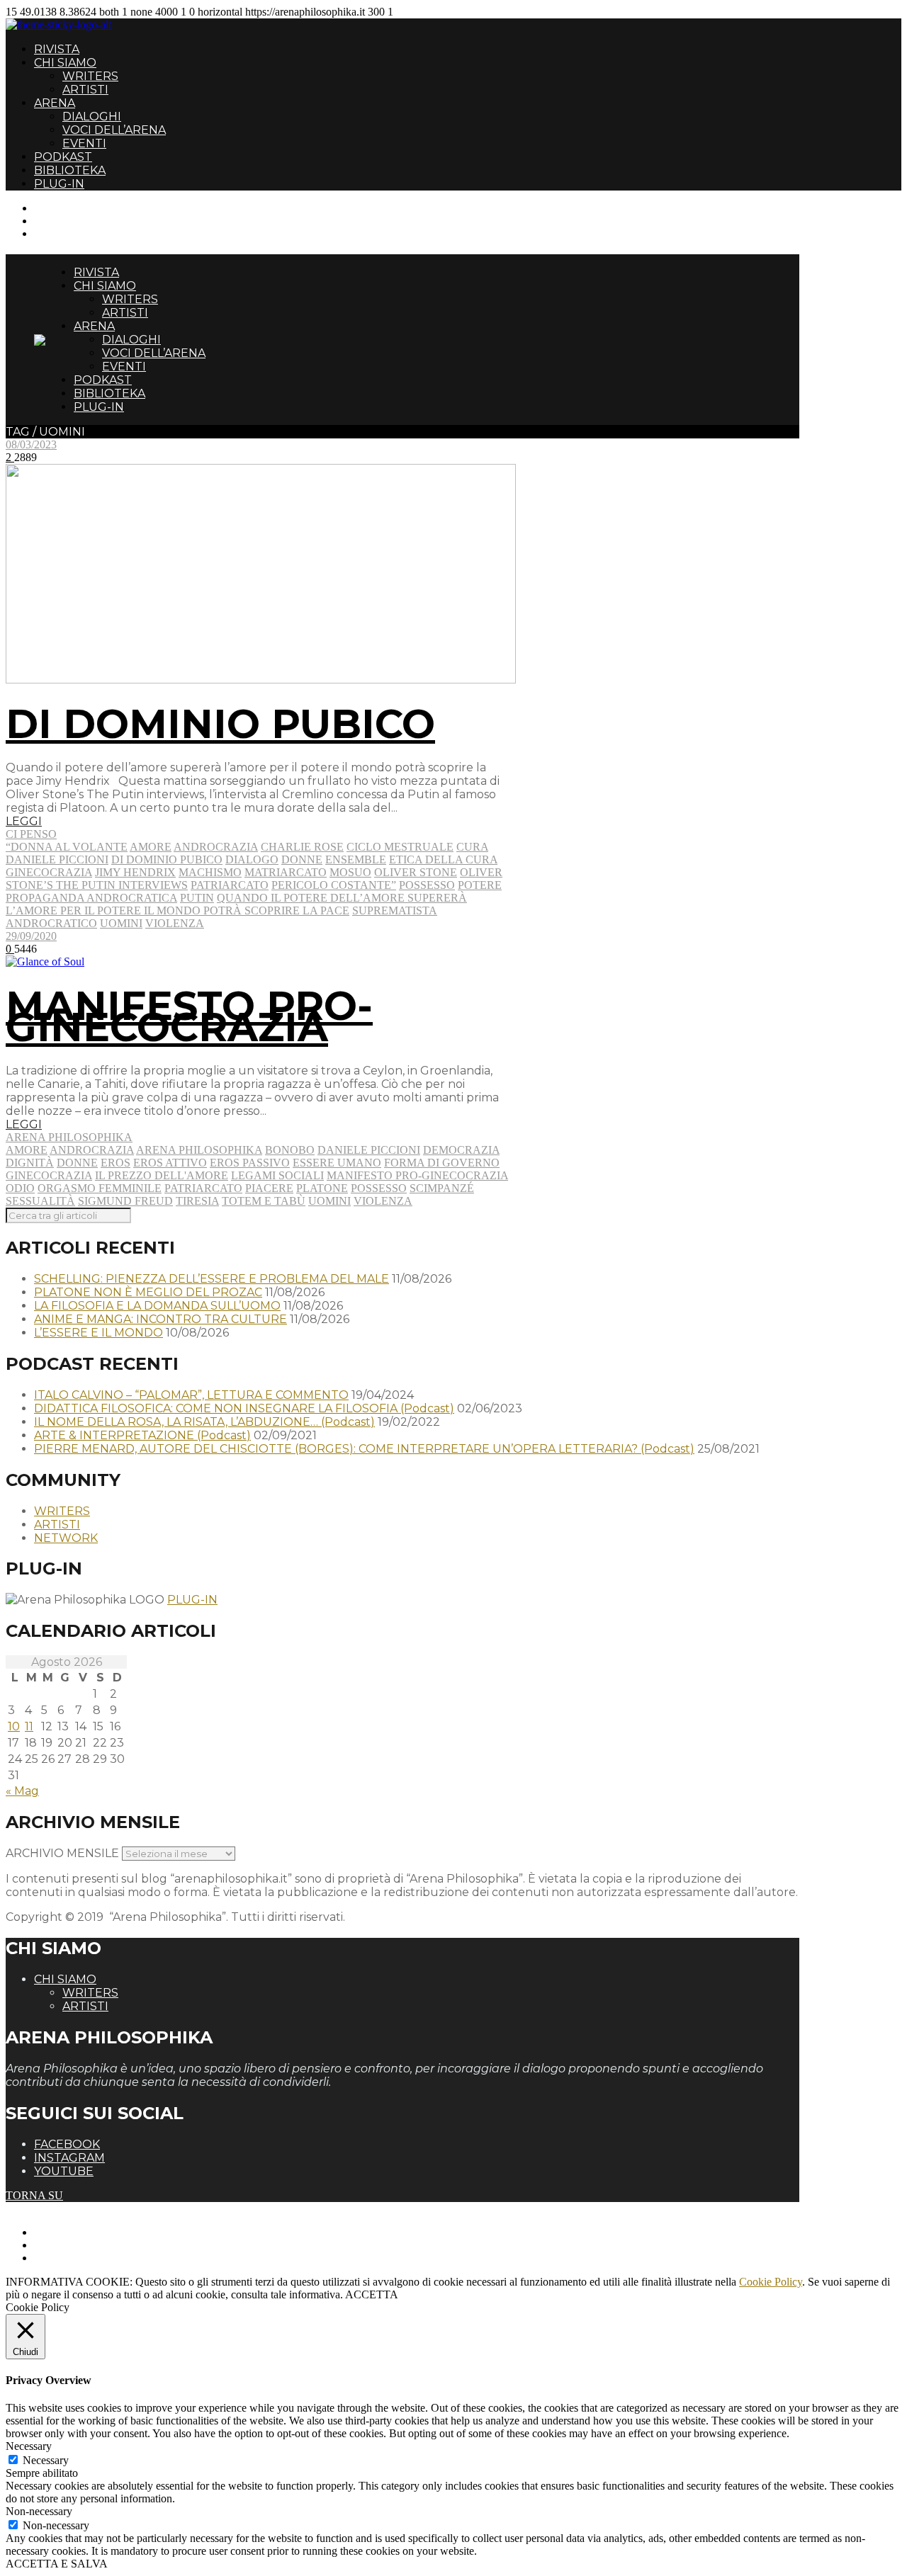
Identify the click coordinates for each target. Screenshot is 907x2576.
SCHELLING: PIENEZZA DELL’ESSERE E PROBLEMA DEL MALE (212, 1279)
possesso (427, 885)
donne (302, 859)
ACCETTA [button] (372, 2294)
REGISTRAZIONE (80, 221)
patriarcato (230, 885)
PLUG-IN (59, 184)
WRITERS (90, 76)
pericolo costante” (334, 885)
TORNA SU (34, 2195)
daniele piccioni (57, 859)
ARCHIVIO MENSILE (62, 1853)
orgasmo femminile (100, 1188)
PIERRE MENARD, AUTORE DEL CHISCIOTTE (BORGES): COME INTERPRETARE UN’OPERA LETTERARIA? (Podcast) (364, 1449)
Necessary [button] (29, 2446)
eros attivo (170, 1163)
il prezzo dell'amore (162, 1175)
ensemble (356, 859)
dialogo (252, 859)
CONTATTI (62, 208)
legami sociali (277, 1175)
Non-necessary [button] (39, 2511)
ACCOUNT (62, 233)
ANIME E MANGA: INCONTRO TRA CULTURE (160, 1319)
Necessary (46, 2460)
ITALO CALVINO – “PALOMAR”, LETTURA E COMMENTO (191, 1395)
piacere (269, 1188)
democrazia (461, 1150)
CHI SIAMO (65, 63)
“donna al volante (67, 847)
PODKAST (63, 157)
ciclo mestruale (400, 847)
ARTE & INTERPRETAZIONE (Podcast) (142, 1435)
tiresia (197, 1201)
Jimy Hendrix (135, 872)
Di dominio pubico (167, 859)
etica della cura (443, 859)
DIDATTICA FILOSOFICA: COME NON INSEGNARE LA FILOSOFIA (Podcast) (244, 1408)
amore (151, 847)
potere (480, 885)
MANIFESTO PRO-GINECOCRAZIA (189, 1016)
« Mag (22, 1791)
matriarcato (286, 872)
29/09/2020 (31, 936)
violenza (175, 923)
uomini (121, 923)
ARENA (55, 103)
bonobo (290, 1150)
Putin (197, 898)
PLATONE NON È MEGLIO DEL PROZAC (148, 1292)
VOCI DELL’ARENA (114, 130)
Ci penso (31, 834)
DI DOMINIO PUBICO (220, 724)
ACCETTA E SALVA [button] (57, 2564)
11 (29, 1726)
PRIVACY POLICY (81, 2245)
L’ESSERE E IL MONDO (98, 1333)
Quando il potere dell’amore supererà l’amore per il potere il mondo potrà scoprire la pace (236, 904)
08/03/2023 (31, 444)
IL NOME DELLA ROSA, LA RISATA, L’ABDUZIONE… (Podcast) (204, 1422)
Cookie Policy (771, 2282)
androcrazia (216, 847)
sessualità (40, 1201)
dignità (30, 1163)
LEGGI (24, 821)
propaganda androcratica (91, 898)
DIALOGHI (92, 117)
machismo (210, 872)
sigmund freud (125, 1201)
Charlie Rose (302, 847)
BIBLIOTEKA (70, 170)
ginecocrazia (49, 872)
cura (472, 847)
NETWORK (66, 1538)
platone (322, 1188)
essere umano (337, 1163)
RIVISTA (57, 49)
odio (20, 1188)
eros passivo (250, 1163)
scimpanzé (442, 1188)
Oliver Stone (416, 872)
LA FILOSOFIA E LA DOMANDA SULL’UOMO (157, 1306)
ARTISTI (85, 90)
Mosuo (350, 872)
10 (14, 1726)
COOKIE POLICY (78, 2258)
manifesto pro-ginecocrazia (417, 1175)
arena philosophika (199, 1150)
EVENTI (84, 143)
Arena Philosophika (69, 1137)
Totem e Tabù (264, 1201)
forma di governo (442, 1163)
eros (116, 1163)
